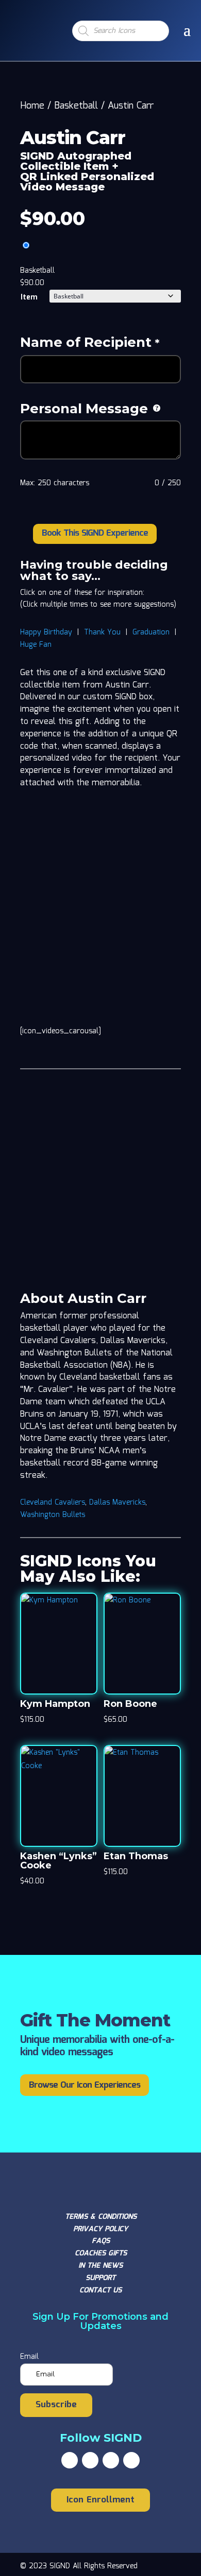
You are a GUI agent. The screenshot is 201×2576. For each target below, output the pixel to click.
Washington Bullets (53, 1515)
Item (29, 297)
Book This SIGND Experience (95, 533)
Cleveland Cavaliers (53, 1503)
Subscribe (56, 2405)
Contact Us (100, 2290)
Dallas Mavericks (117, 1503)
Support (100, 2278)
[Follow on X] (90, 2460)
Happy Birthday (46, 632)
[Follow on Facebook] (70, 2460)
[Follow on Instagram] (111, 2460)
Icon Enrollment (100, 2500)
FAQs (101, 2241)
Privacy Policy (100, 2229)
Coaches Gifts (101, 2253)
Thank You (102, 632)
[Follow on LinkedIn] (131, 2460)
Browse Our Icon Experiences (85, 2085)
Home (32, 106)
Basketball (76, 106)
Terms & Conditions (101, 2217)
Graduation (151, 632)
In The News (100, 2266)
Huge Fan (36, 645)
